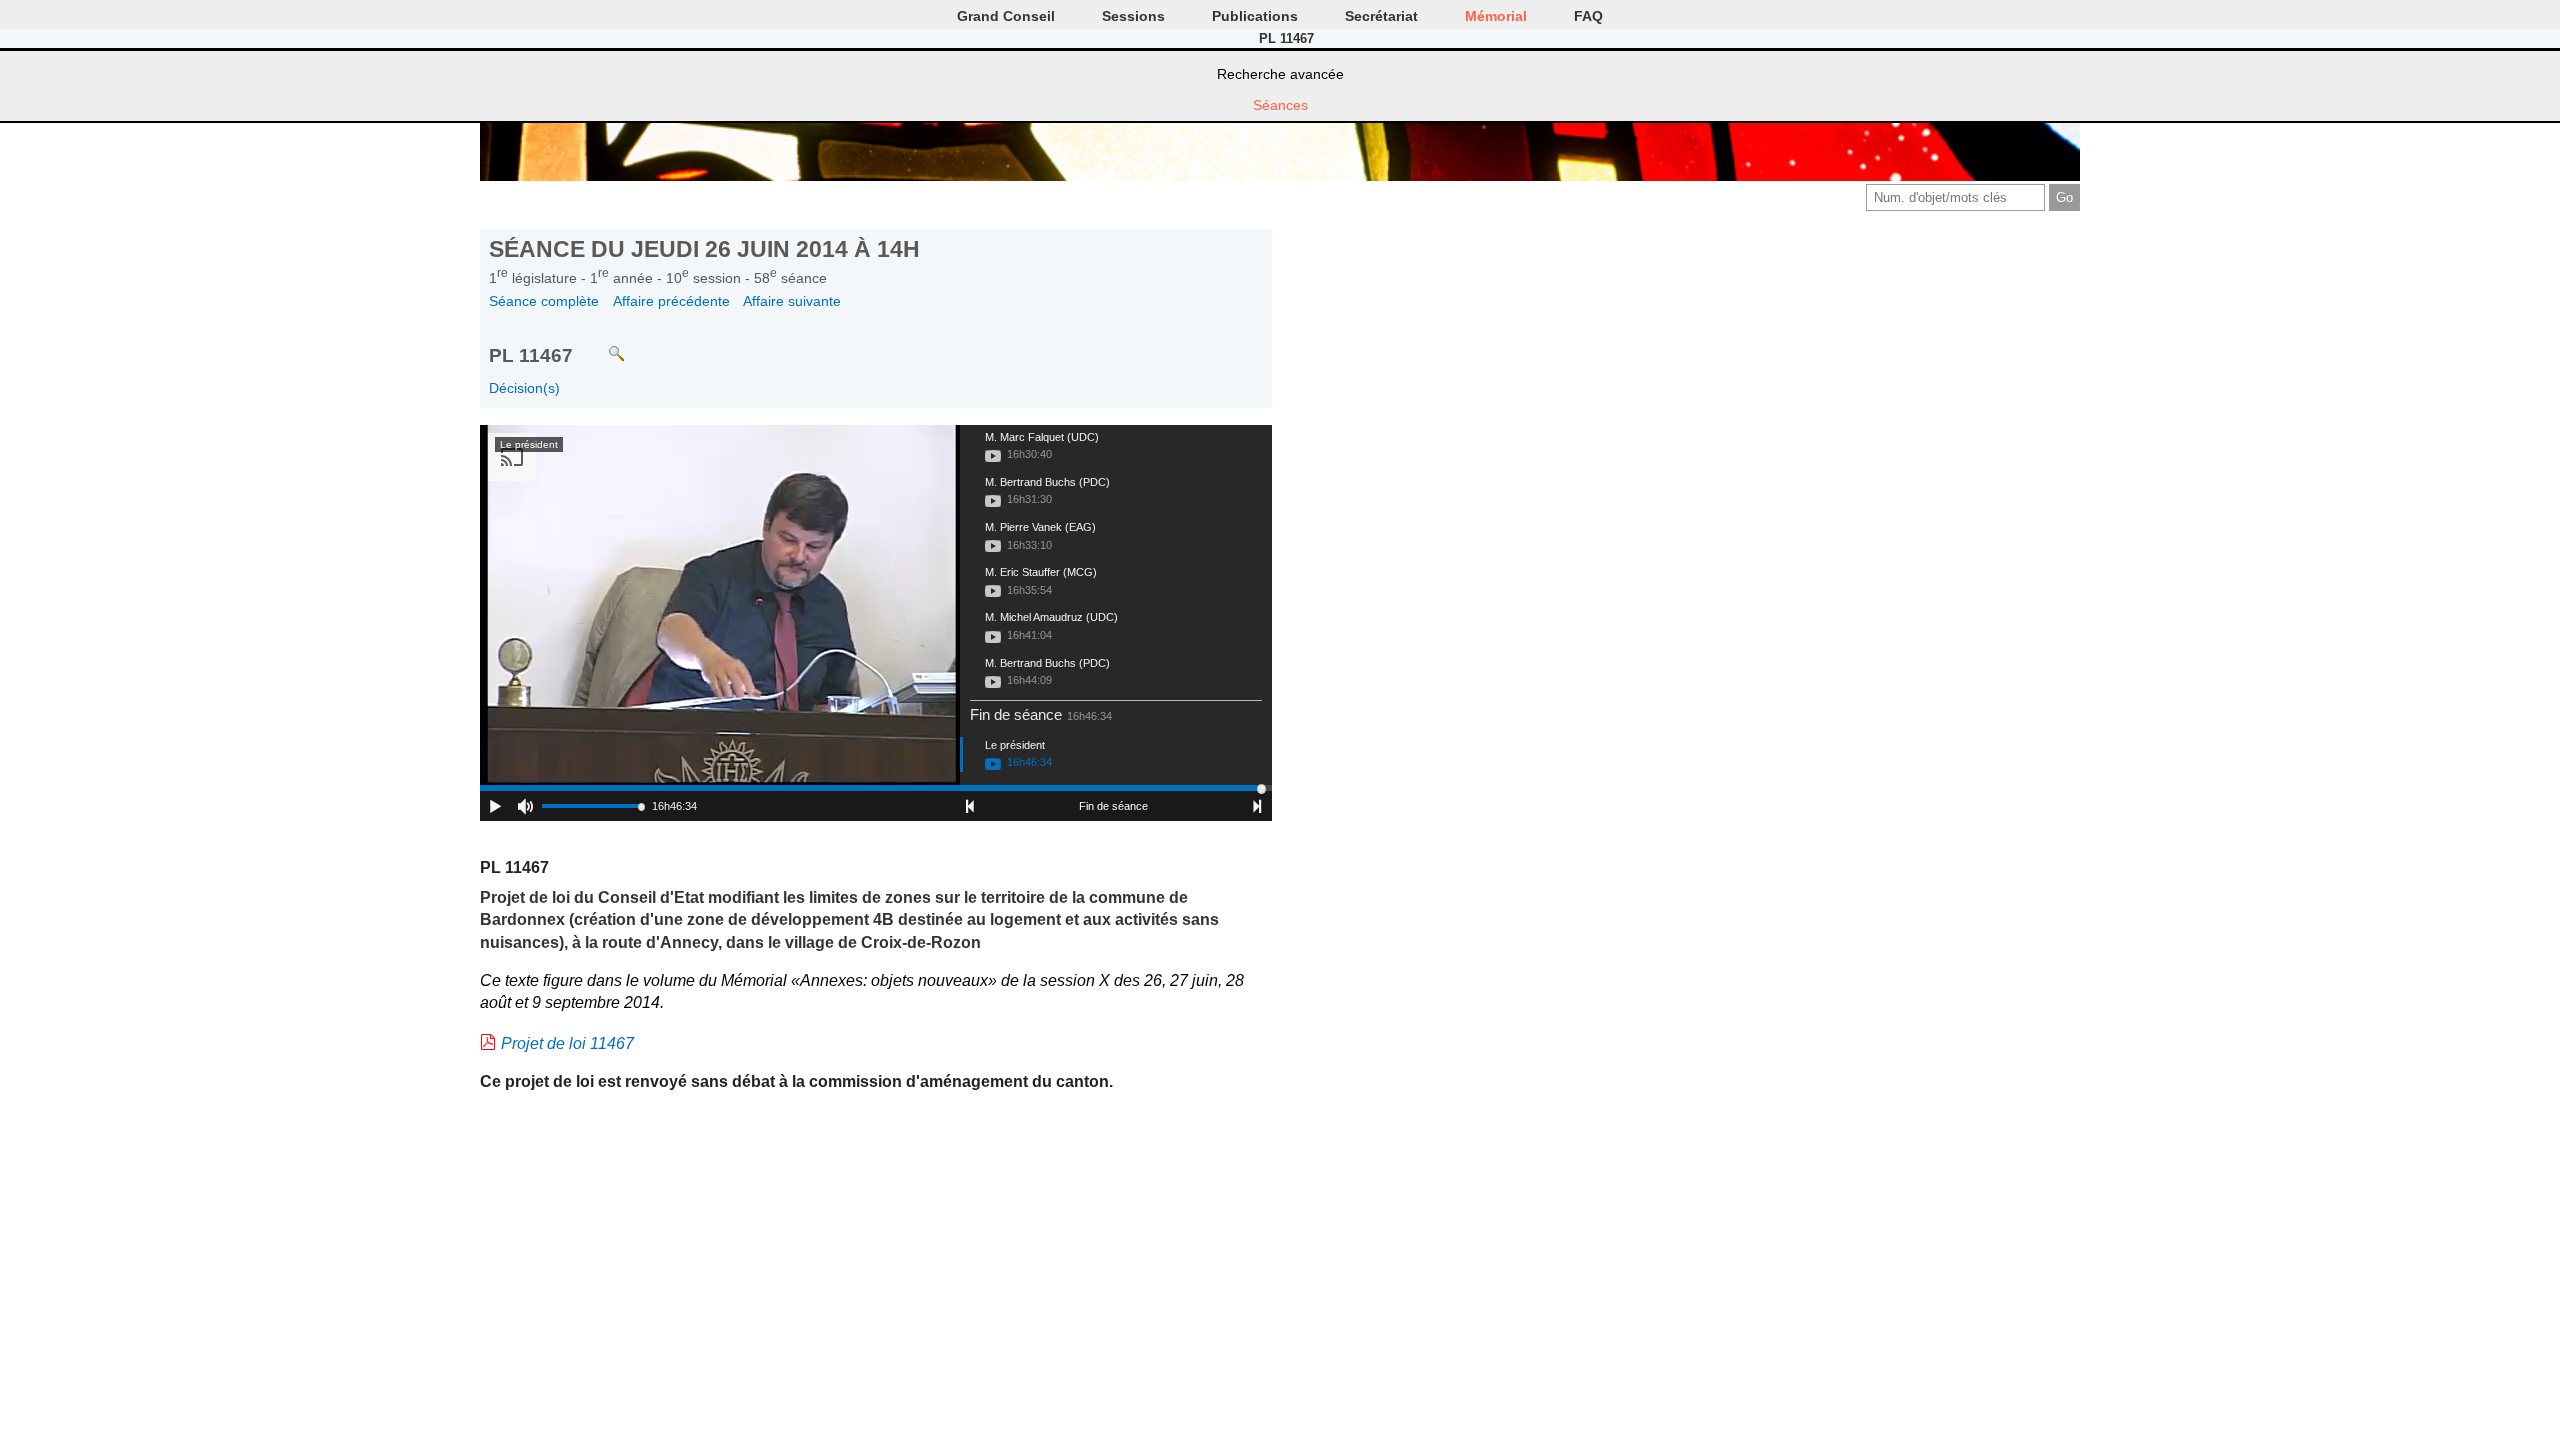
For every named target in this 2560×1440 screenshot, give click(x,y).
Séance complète (544, 301)
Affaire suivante (792, 301)
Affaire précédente (671, 301)
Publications (1255, 16)
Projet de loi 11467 (567, 1043)
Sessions (1133, 16)
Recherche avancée (1280, 74)
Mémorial (1496, 16)
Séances (1280, 105)
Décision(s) (524, 388)
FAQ (1588, 16)
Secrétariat (1381, 16)
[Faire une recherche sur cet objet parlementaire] (601, 344)
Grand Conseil (1006, 16)
